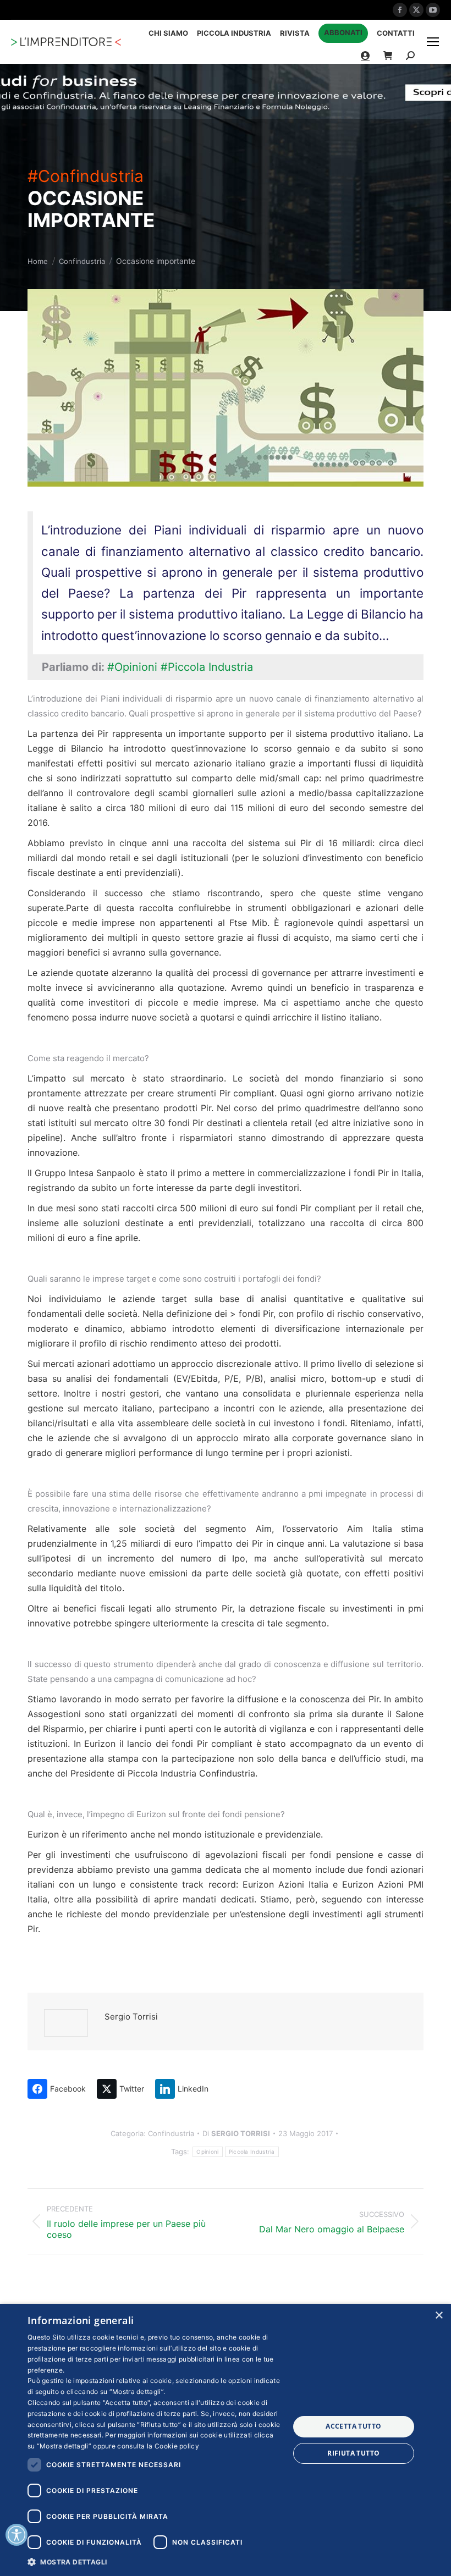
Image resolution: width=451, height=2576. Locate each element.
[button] (155, 2561)
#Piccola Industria (207, 667)
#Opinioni (132, 667)
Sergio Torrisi (131, 2017)
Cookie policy (177, 2446)
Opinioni (207, 2152)
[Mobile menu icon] (433, 42)
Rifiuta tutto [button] (353, 2453)
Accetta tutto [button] (353, 2426)
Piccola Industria (252, 2152)
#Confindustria (86, 176)
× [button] (439, 2316)
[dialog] (226, 2440)
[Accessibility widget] (16, 2535)
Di (236, 2133)
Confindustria (171, 2133)
